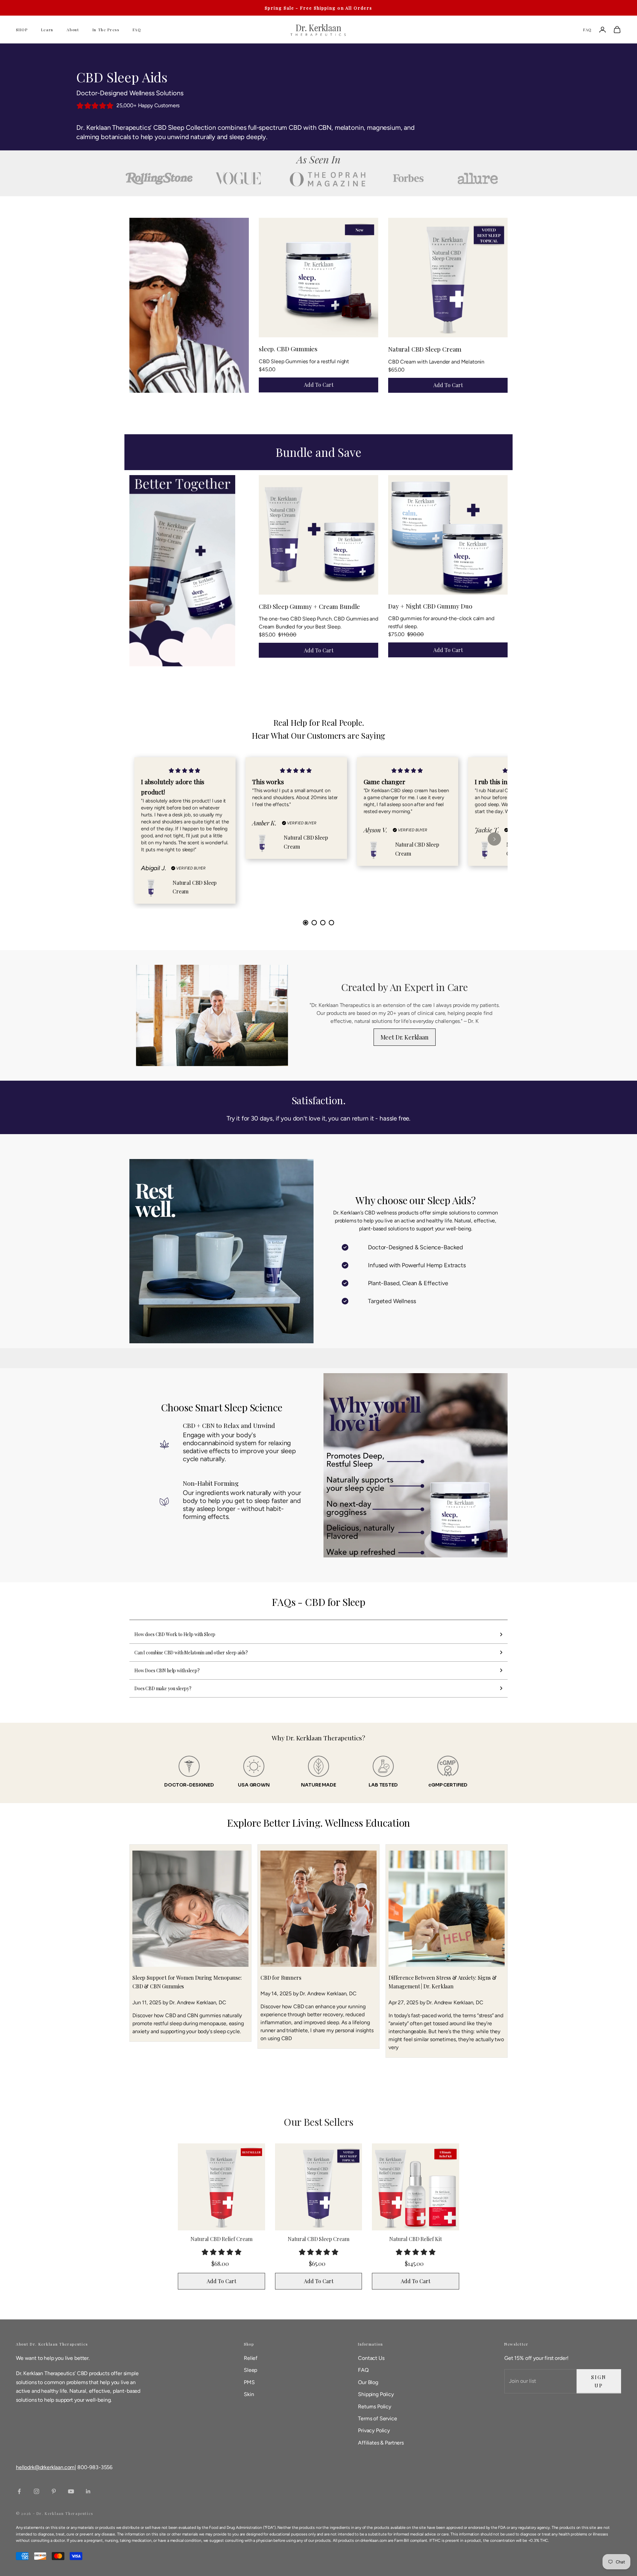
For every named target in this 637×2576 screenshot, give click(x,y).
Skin (249, 2394)
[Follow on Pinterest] (54, 2491)
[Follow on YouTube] (71, 2491)
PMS (249, 2382)
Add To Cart (319, 385)
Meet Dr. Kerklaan (405, 1037)
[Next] (494, 839)
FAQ (137, 30)
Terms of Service (377, 2418)
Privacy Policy (374, 2430)
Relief (251, 2358)
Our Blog (368, 2382)
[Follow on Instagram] (36, 2491)
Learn (47, 30)
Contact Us (371, 2358)
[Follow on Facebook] (19, 2491)
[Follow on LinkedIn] (88, 2491)
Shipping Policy (376, 2394)
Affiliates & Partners (381, 2443)
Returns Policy (375, 2407)
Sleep (250, 2370)
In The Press (106, 30)
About (73, 30)
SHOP (22, 30)
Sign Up (599, 2381)
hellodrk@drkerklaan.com (45, 2467)
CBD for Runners (281, 1978)
